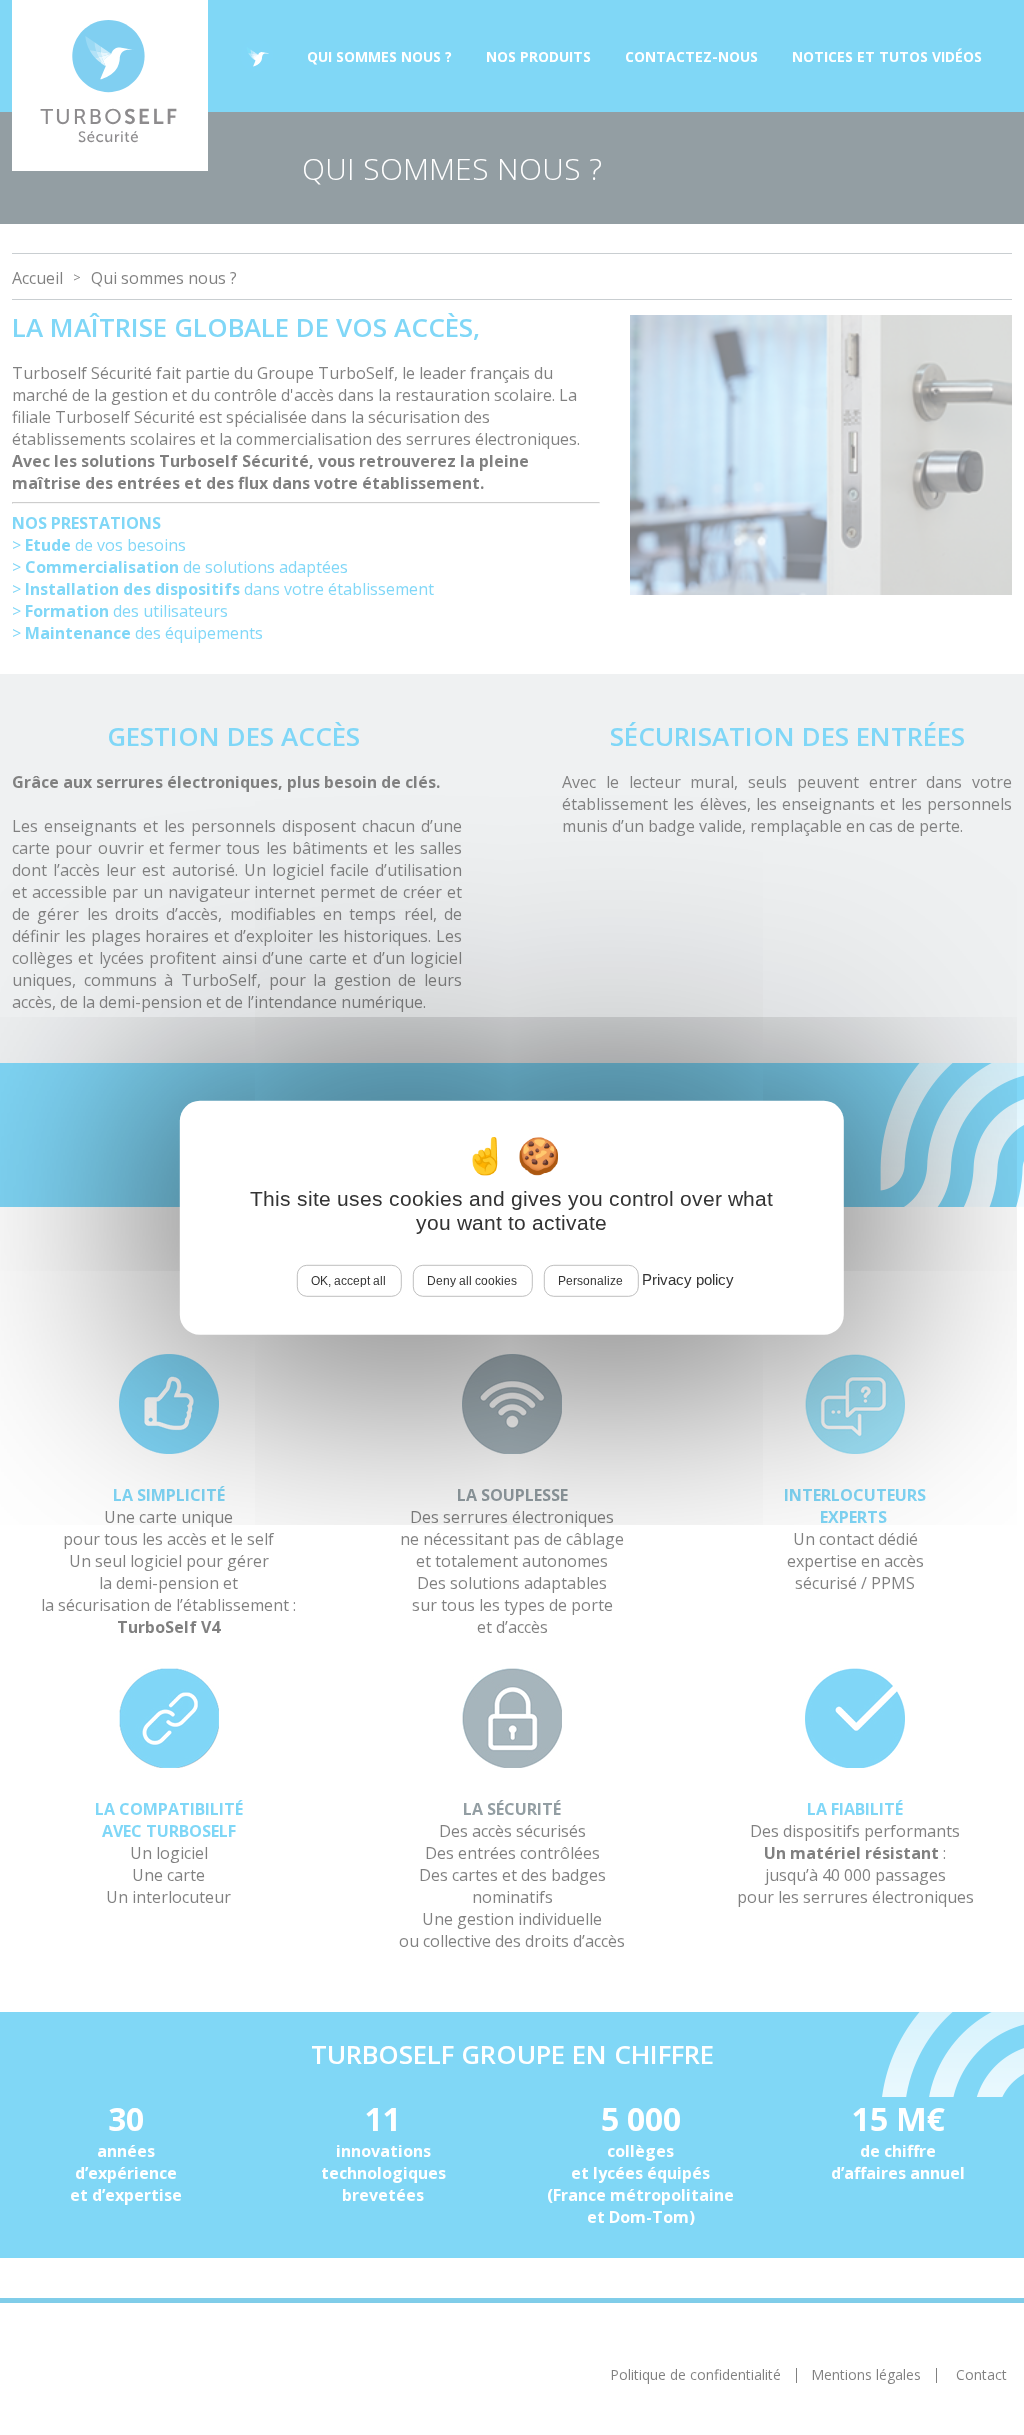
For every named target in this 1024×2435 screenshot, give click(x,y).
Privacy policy (688, 1278)
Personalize (590, 1280)
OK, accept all (348, 1280)
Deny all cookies (472, 1280)
